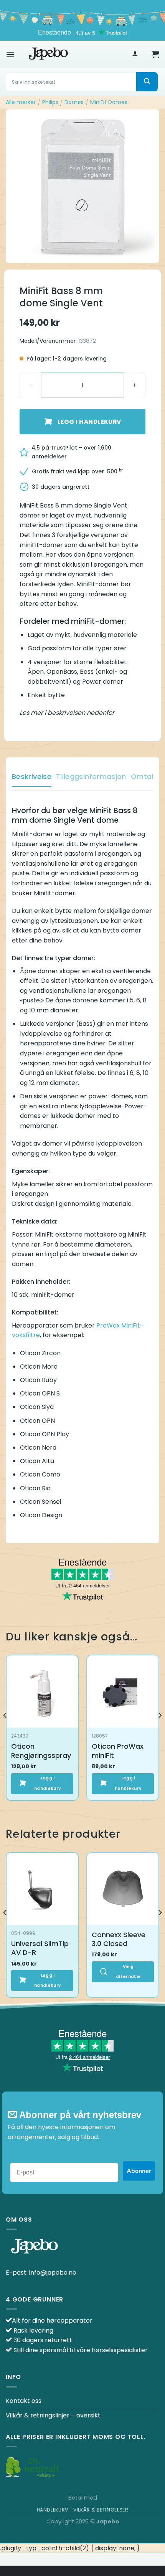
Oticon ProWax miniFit (118, 1751)
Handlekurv (53, 2510)
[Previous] (5, 1731)
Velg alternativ (128, 1972)
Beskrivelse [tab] (32, 776)
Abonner (139, 2171)
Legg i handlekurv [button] (48, 1783)
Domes (74, 102)
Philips (50, 102)
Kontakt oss (24, 2401)
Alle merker (21, 102)
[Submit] (147, 82)
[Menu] (10, 54)
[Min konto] (135, 54)
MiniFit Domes (109, 102)
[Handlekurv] (155, 54)
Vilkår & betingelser (101, 2510)
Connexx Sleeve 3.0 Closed (119, 1939)
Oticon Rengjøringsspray (41, 1751)
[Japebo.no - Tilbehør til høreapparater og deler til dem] (48, 54)
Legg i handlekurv (89, 422)
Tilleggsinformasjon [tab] (91, 776)
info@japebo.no (53, 2273)
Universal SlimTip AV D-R (40, 1948)
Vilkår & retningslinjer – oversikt (53, 2415)
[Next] (160, 1731)
